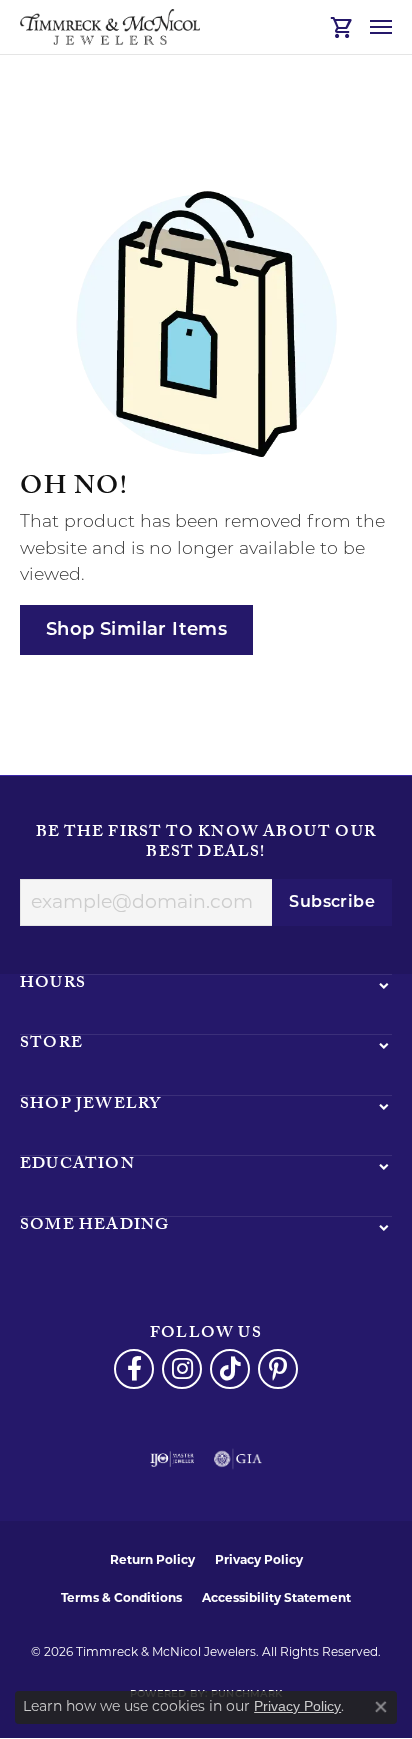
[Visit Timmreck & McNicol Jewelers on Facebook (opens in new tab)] (134, 1369)
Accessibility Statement (276, 1597)
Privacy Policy (259, 1559)
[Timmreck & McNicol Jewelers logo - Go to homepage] (110, 27)
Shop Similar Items (136, 630)
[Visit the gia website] (238, 1459)
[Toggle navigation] (381, 27)
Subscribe (332, 903)
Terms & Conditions (121, 1597)
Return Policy (152, 1559)
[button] (342, 27)
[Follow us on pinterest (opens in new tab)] (278, 1369)
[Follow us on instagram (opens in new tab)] (182, 1369)
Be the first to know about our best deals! (206, 843)
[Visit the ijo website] (172, 1459)
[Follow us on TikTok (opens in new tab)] (230, 1369)
